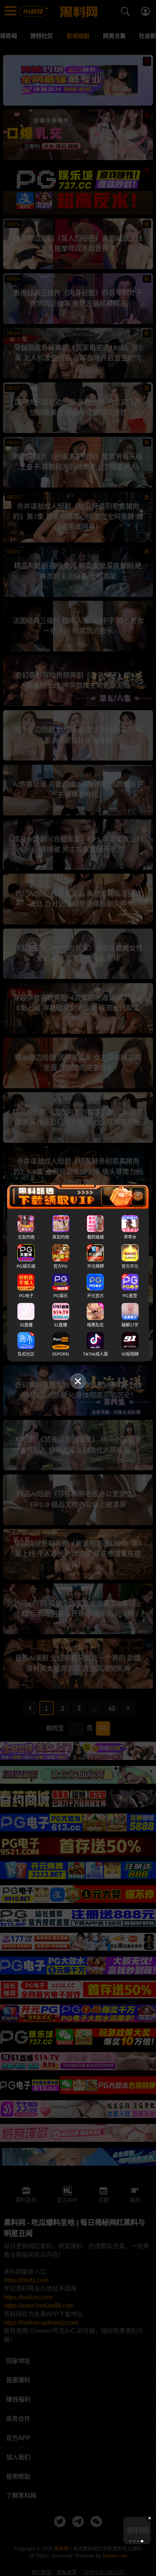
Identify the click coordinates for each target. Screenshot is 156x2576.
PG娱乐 (61, 1295)
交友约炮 (26, 1237)
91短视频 (130, 1354)
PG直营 (130, 1295)
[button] (130, 2541)
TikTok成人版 (95, 1354)
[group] (137, 2531)
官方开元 (130, 1266)
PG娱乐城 (26, 1266)
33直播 (26, 1325)
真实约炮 (61, 1237)
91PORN (61, 1354)
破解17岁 (130, 1325)
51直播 (61, 1325)
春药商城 (95, 1237)
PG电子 (26, 1295)
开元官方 (95, 1295)
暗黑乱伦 (95, 1325)
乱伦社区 (26, 1354)
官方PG (61, 1266)
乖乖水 (130, 1237)
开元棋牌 (95, 1266)
